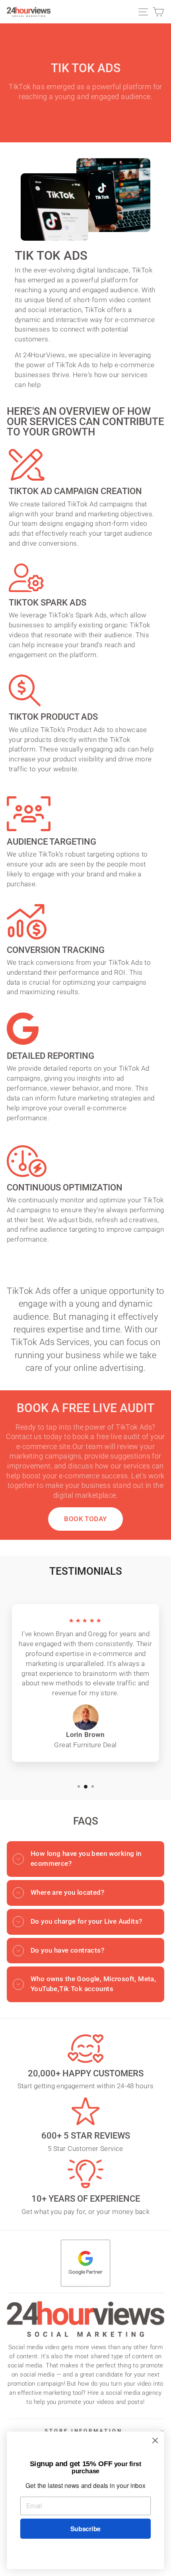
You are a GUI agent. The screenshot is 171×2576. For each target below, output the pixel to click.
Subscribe (85, 2529)
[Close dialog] (155, 2441)
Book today (85, 1519)
